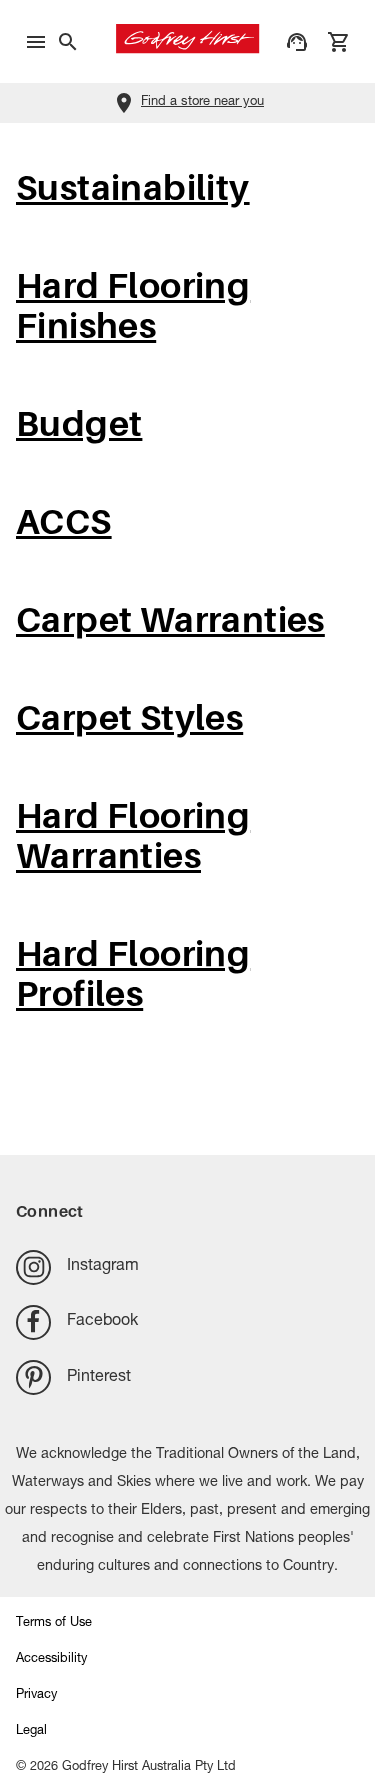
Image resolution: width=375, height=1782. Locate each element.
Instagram (103, 1267)
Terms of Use (54, 1623)
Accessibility (51, 1659)
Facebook (102, 1322)
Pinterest (99, 1378)
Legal (31, 1731)
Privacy (36, 1695)
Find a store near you (202, 102)
